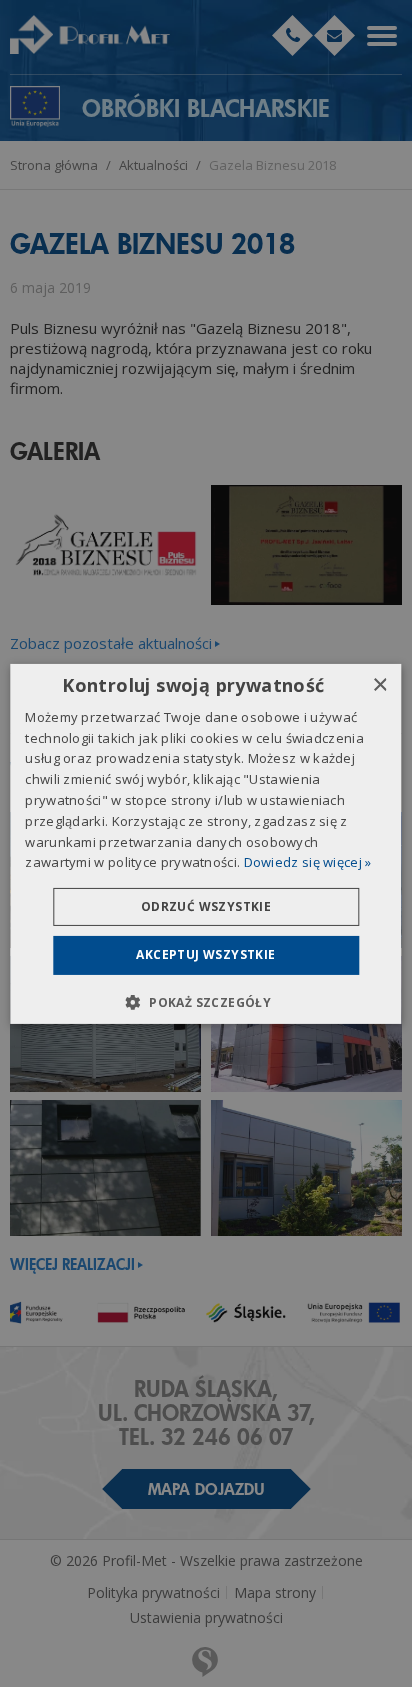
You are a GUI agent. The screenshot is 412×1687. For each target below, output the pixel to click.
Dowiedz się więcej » (308, 862)
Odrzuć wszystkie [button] (206, 906)
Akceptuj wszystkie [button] (205, 954)
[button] (206, 1002)
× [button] (379, 684)
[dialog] (205, 843)
